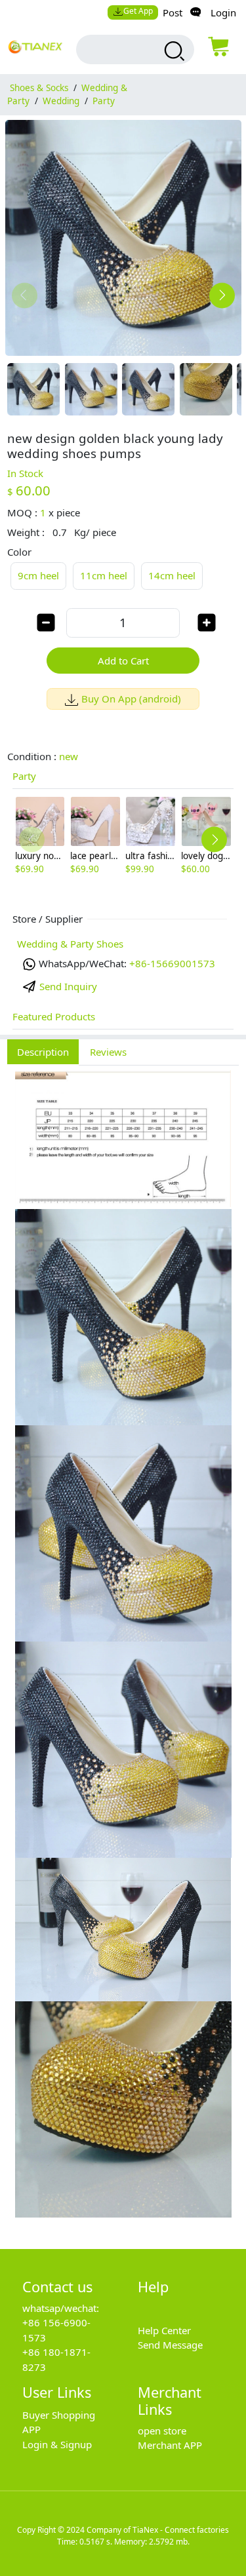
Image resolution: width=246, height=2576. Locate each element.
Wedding (61, 101)
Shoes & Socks (39, 88)
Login (223, 12)
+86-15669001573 (172, 963)
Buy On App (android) (131, 699)
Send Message (170, 2345)
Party (104, 101)
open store (162, 2431)
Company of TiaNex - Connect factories (158, 2530)
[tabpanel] (123, 1650)
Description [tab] (43, 1052)
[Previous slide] (25, 295)
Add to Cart (123, 661)
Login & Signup (57, 2444)
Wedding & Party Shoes (70, 944)
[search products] (173, 51)
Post (173, 12)
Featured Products (54, 1016)
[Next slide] (222, 295)
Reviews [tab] (108, 1052)
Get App (138, 11)
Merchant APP (170, 2445)
